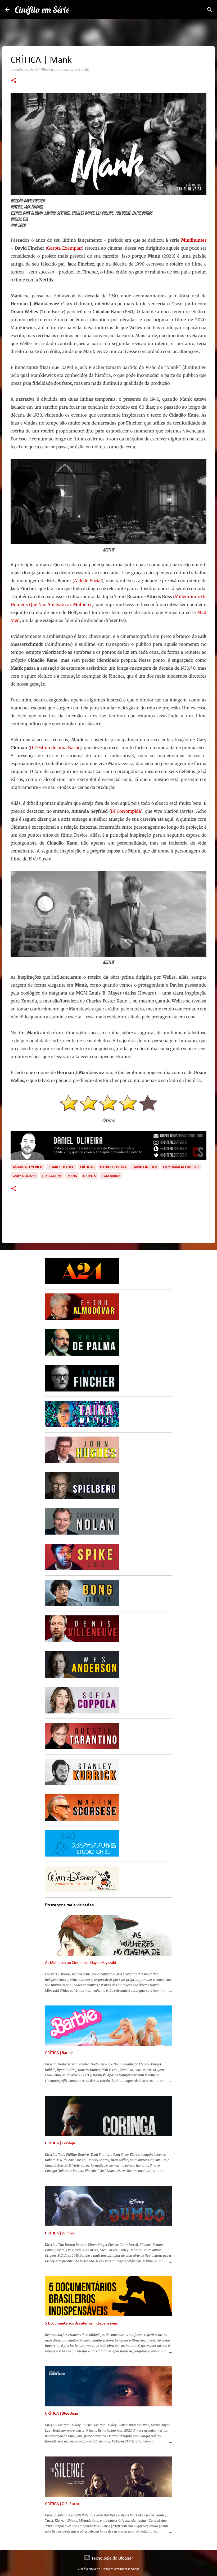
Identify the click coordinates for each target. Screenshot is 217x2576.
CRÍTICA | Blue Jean (62, 2413)
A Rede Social (88, 581)
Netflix (89, 1176)
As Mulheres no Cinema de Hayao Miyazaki (81, 1962)
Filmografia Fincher (181, 1167)
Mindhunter (194, 240)
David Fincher (145, 1167)
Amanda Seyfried (28, 1167)
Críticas (87, 1167)
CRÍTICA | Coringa (60, 2143)
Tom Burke (111, 1176)
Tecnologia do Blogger (112, 2558)
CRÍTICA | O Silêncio (62, 2504)
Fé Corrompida (126, 811)
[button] (14, 81)
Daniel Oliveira (113, 1167)
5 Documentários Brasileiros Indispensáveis (81, 2323)
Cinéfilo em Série (42, 10)
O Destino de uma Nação (55, 748)
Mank (72, 1176)
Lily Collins (52, 1176)
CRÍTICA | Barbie (59, 2053)
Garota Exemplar (64, 248)
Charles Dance (61, 1167)
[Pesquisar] (210, 10)
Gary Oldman (24, 1176)
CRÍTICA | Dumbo (59, 2233)
